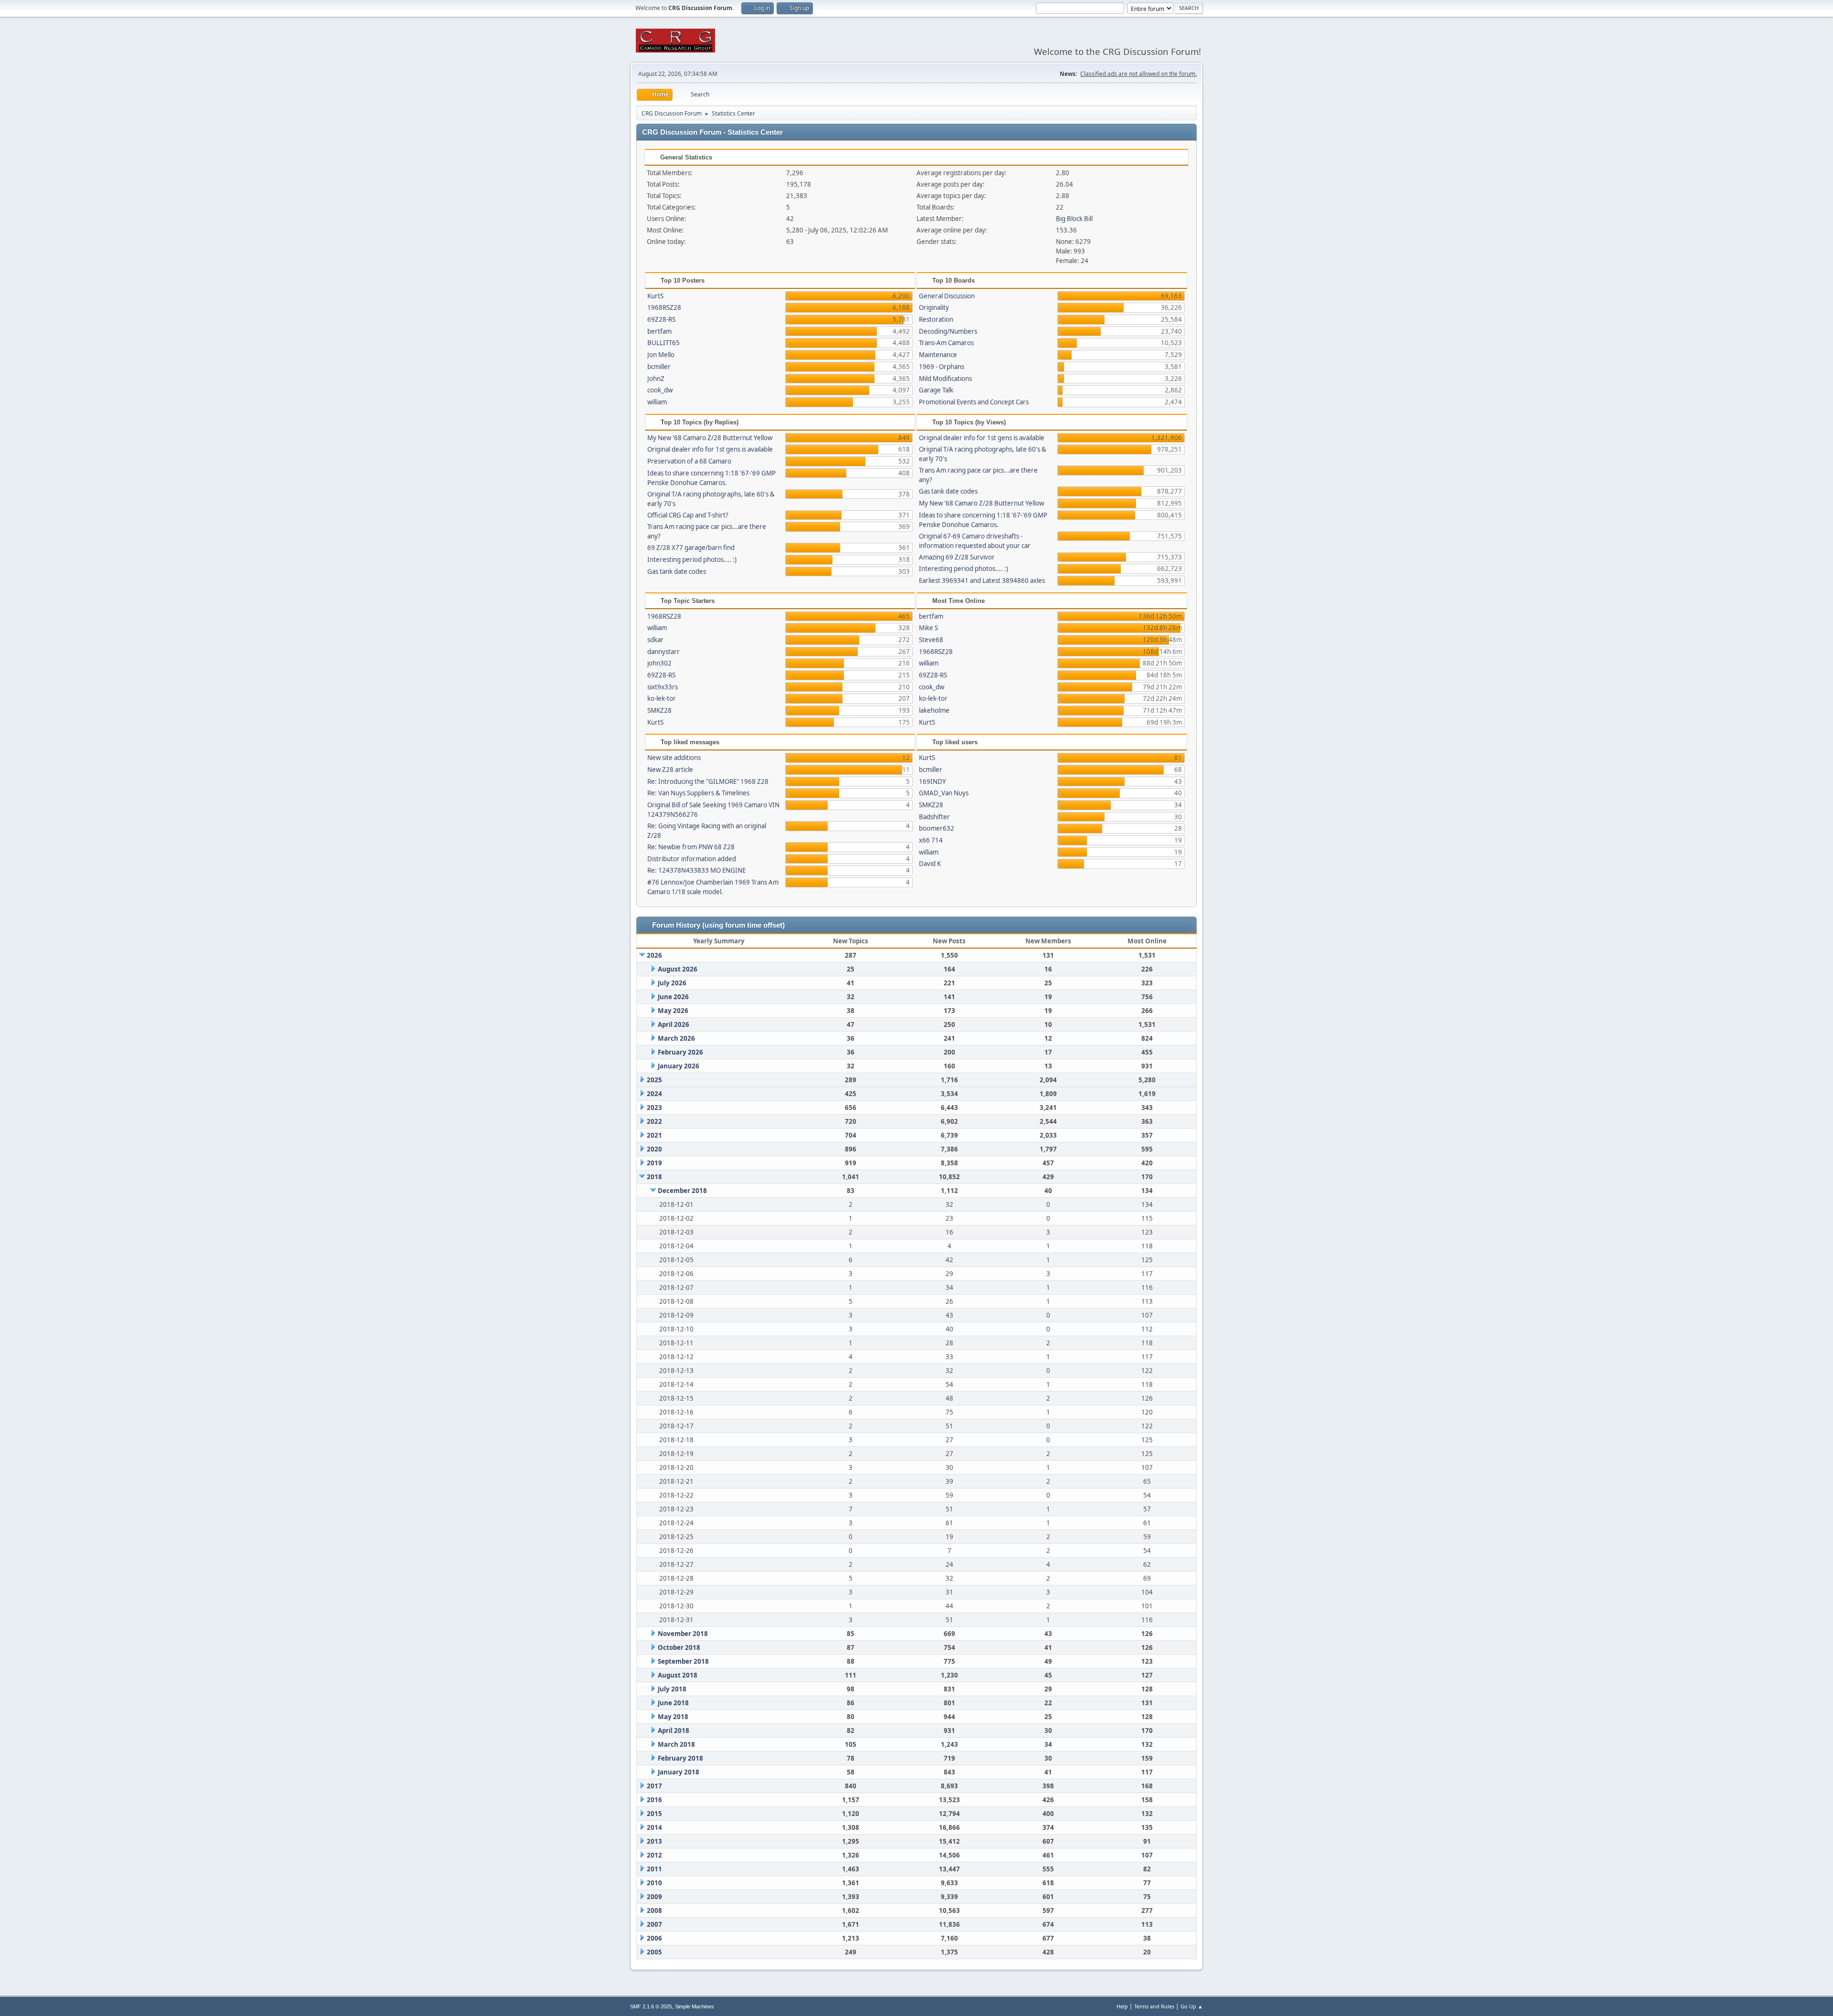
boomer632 (937, 828)
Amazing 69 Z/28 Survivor (957, 557)
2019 (654, 1163)
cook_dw (660, 390)
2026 (654, 955)
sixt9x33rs (663, 687)
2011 (654, 1869)
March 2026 (676, 1038)
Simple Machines (695, 2006)
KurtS (655, 296)
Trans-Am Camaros (946, 343)
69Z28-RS (661, 319)
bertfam (659, 331)
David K (930, 864)
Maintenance (938, 355)
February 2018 (680, 1758)
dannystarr (664, 652)
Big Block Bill (1074, 219)
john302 (659, 663)
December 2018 (682, 1191)
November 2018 (683, 1634)
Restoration (936, 319)
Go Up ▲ (1192, 2006)
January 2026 (679, 1066)
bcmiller (659, 367)
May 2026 (673, 1011)
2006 (654, 1938)
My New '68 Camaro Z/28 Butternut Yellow (710, 438)
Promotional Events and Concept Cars (974, 402)
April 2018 (674, 1731)
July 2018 (672, 1689)
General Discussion (947, 296)
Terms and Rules (1154, 2006)
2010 (654, 1883)
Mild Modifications (945, 379)
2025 (654, 1080)
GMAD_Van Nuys (944, 793)
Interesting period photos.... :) (692, 559)
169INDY (932, 781)
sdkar (655, 640)
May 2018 (673, 1717)
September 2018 (683, 1661)
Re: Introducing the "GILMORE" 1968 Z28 (708, 781)
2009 (654, 1897)
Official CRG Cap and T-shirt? (688, 515)
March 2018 (676, 1744)
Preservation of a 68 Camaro (689, 461)
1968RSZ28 (664, 307)
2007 (654, 1924)
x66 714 (931, 840)
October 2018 (679, 1647)
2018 (654, 1177)
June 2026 (673, 997)
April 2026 (674, 1024)
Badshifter (934, 817)
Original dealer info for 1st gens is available (710, 449)
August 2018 (678, 1675)
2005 (654, 1952)
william (657, 402)
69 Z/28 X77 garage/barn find (691, 548)
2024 (654, 1094)
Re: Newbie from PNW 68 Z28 (691, 847)
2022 (654, 1121)
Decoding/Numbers (948, 331)
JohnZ (656, 379)
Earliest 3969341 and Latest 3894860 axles (982, 581)
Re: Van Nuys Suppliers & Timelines (698, 793)
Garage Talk (936, 390)
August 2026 (678, 969)
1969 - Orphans (942, 367)
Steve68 (931, 640)
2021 (654, 1135)
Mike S (928, 628)
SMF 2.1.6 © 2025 (651, 2006)
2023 (654, 1108)
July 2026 (672, 983)
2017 (654, 1786)
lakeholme (934, 710)
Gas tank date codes (677, 571)
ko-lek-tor (662, 698)
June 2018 (673, 1703)
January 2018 (679, 1772)
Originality (934, 307)
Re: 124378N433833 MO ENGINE (696, 870)
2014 (654, 1827)
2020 (654, 1149)
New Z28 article (670, 770)
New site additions (674, 758)
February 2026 (680, 1052)
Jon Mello (661, 355)
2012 (654, 1855)
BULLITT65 (664, 343)
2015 (654, 1814)
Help (1122, 2006)
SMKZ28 (659, 710)
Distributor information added (692, 859)
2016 (654, 1800)
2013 (654, 1841)
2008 (654, 1910)
